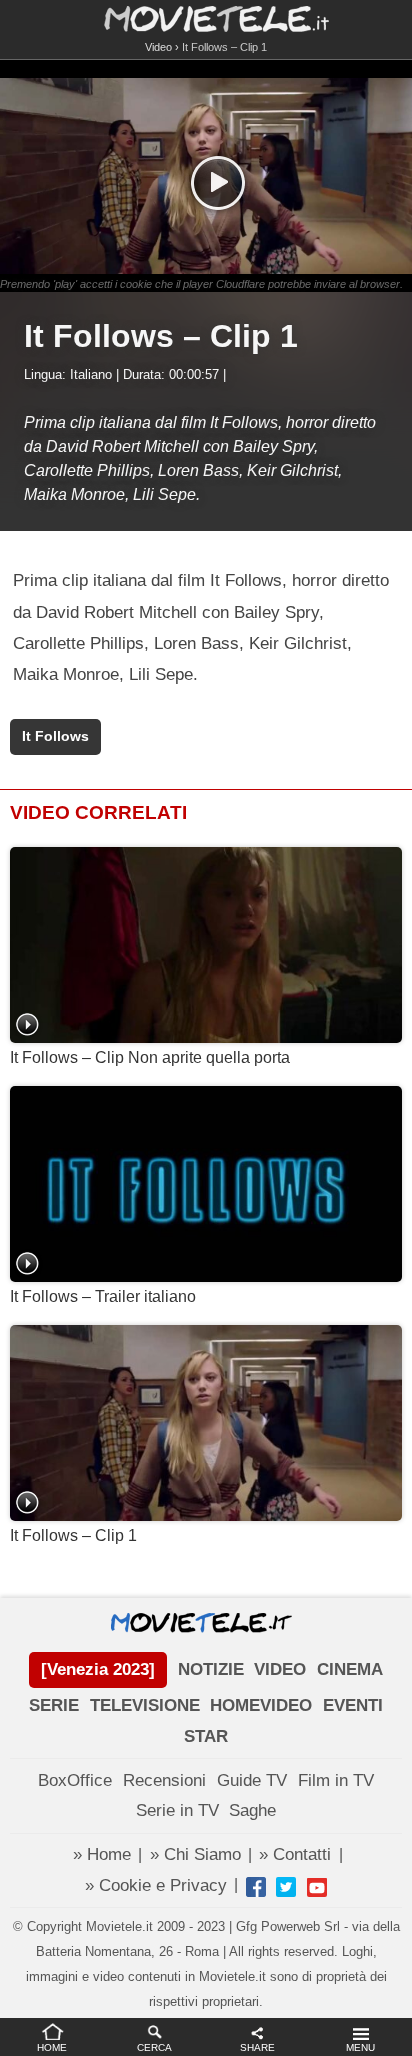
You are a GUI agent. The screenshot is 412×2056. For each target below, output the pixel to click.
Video (158, 47)
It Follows (55, 736)
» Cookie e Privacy (156, 1885)
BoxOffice (75, 1780)
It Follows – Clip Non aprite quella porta (150, 1057)
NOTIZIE (211, 1669)
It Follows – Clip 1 (73, 1535)
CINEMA (350, 1669)
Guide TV (252, 1780)
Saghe (252, 1810)
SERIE (54, 1705)
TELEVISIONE (145, 1705)
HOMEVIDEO (261, 1705)
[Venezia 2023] (98, 1669)
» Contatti (295, 1854)
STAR (206, 1736)
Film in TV (336, 1780)
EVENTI (353, 1705)
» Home (102, 1854)
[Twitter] (286, 1887)
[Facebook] (256, 1887)
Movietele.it (206, 17)
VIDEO (280, 1669)
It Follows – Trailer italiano (103, 1296)
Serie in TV (177, 1810)
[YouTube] (317, 1887)
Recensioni (164, 1780)
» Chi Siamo (195, 1854)
